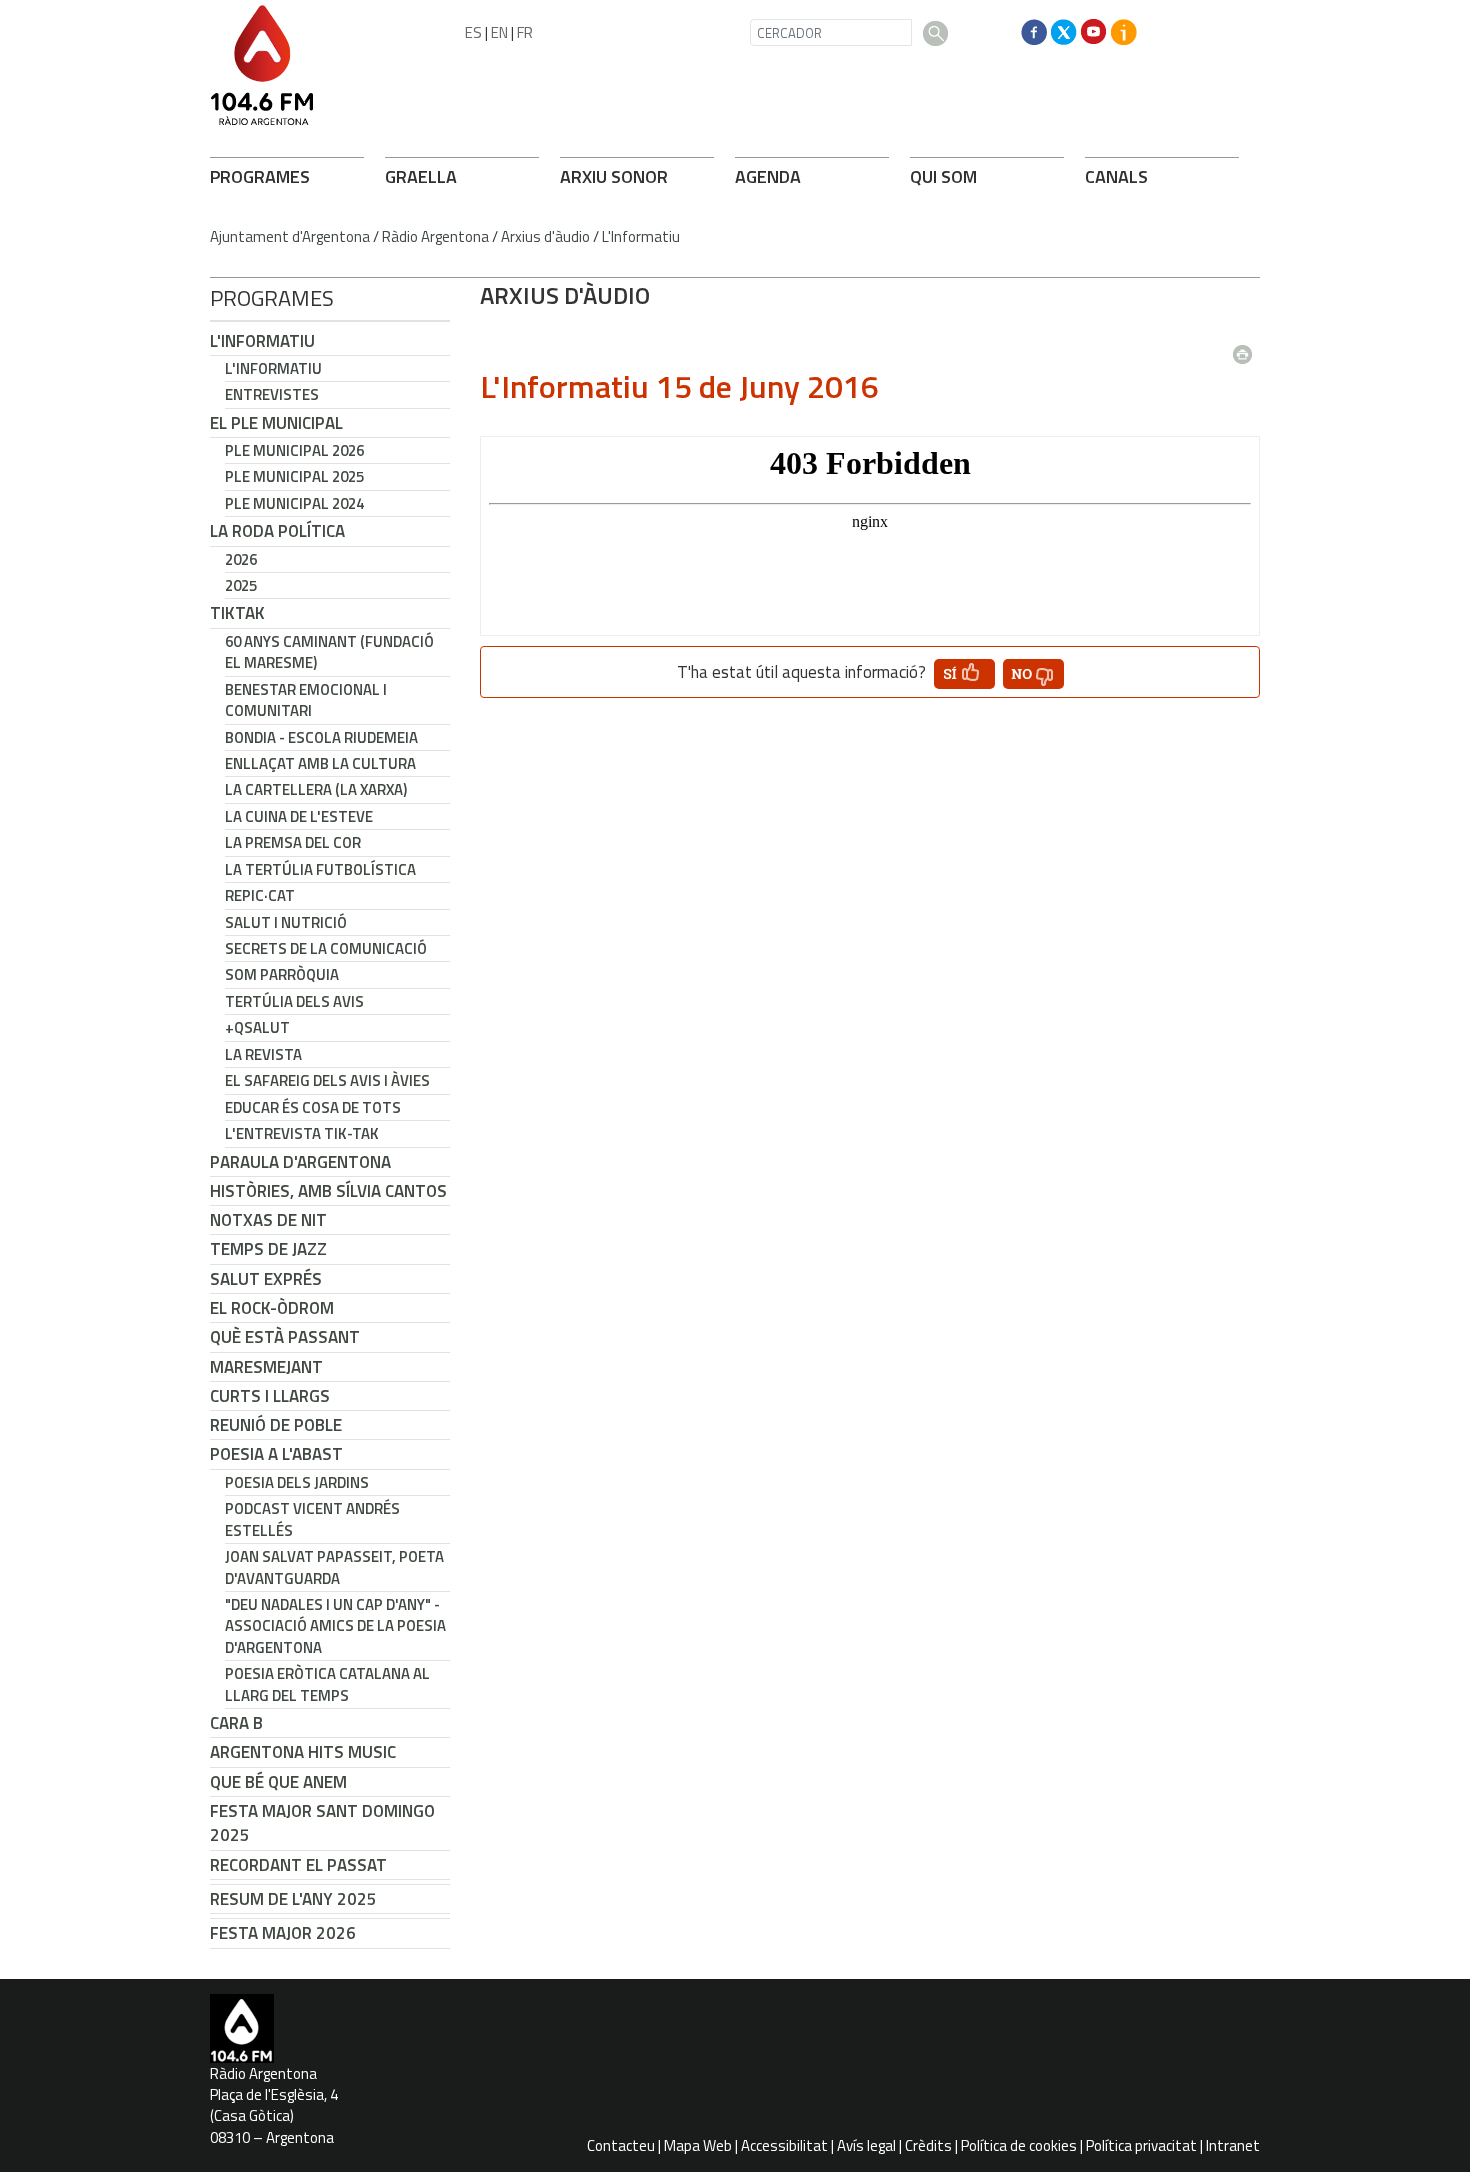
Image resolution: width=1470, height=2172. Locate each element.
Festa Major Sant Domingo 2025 (322, 1823)
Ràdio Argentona (435, 236)
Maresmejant (266, 1367)
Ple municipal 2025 (294, 476)
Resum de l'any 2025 (293, 1899)
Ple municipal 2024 (294, 503)
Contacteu (621, 2145)
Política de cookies (1019, 2145)
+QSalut (257, 1027)
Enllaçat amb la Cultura (320, 763)
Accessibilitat (784, 2145)
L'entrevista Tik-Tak (302, 1133)
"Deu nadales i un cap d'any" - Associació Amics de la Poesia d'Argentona (335, 1626)
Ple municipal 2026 (294, 450)
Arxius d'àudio (545, 236)
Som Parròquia (282, 974)
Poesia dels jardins (297, 1482)
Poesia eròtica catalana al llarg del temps (327, 1684)
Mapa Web (698, 2145)
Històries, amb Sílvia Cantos (328, 1191)
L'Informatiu (641, 236)
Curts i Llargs (270, 1396)
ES (473, 32)
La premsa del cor (293, 842)
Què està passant (285, 1337)
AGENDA (768, 176)
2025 (241, 585)
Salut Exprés (266, 1279)
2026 (241, 559)
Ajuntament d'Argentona (290, 236)
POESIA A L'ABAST (276, 1454)
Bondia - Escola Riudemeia (321, 737)
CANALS (1116, 176)
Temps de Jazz (268, 1249)
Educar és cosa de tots (313, 1107)
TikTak (237, 613)
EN (499, 32)
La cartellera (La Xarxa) (316, 789)
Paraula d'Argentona (300, 1162)
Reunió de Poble (276, 1425)
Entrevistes (272, 394)
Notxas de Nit (268, 1220)
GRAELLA (421, 176)
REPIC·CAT (260, 895)
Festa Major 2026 (283, 1933)
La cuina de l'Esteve (299, 816)
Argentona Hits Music (303, 1752)
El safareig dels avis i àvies (327, 1080)
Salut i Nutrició (286, 922)
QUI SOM (943, 176)
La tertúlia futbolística (320, 869)
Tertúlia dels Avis (294, 1001)
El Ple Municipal (276, 423)
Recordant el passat (298, 1865)
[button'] (964, 674)
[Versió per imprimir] (1247, 348)
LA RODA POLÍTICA (277, 531)
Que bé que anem (278, 1782)
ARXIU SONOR (614, 176)
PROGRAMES (260, 176)
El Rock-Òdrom (272, 1308)
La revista (263, 1054)
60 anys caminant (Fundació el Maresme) (329, 652)
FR (525, 32)
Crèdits (928, 2145)
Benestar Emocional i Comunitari (306, 700)
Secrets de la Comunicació (326, 948)
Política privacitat (1141, 2145)
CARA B (236, 1723)
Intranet (1233, 2145)
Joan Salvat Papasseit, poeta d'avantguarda (334, 1567)
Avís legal (866, 2145)
